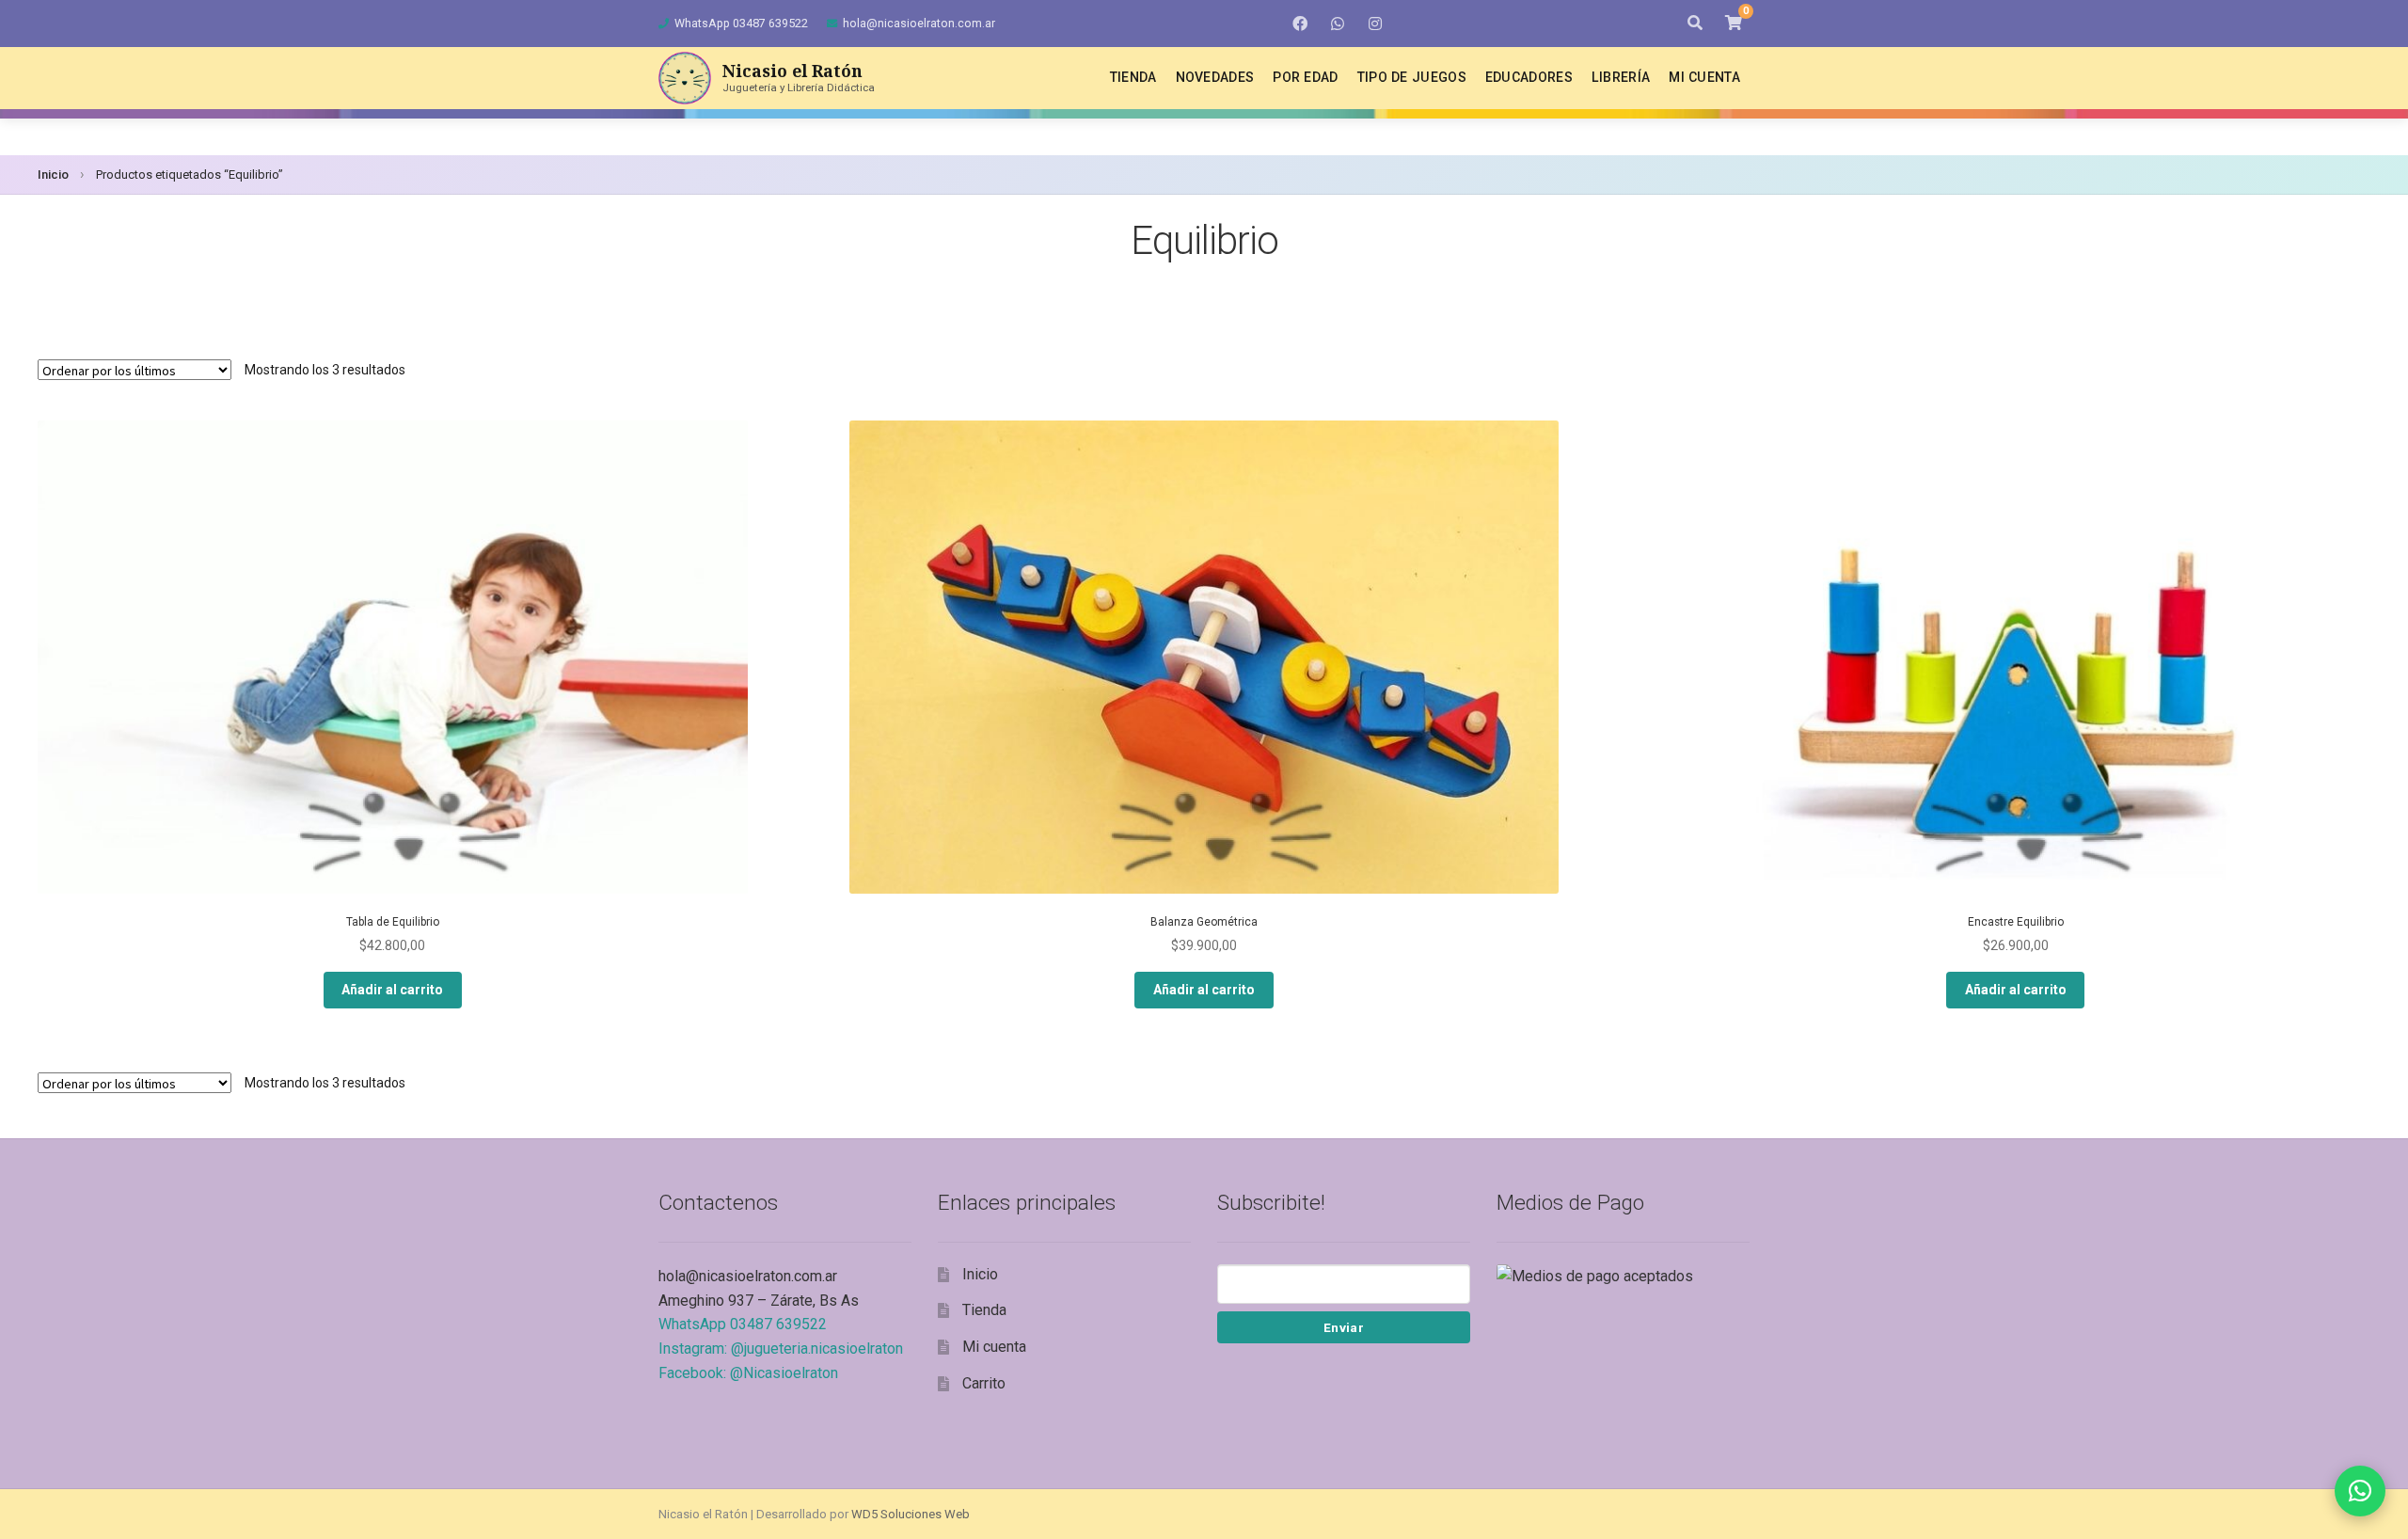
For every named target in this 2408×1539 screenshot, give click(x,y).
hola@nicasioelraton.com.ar (919, 23)
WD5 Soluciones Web (911, 1514)
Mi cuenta (1704, 77)
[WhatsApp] (1338, 24)
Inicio (53, 175)
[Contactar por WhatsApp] (2360, 1491)
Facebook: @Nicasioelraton (748, 1373)
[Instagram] (1375, 24)
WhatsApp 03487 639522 (741, 23)
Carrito (984, 1383)
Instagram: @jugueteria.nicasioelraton (781, 1349)
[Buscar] (1695, 24)
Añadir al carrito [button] (392, 990)
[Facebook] (1300, 24)
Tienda (1133, 77)
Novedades (1215, 77)
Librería (1621, 77)
